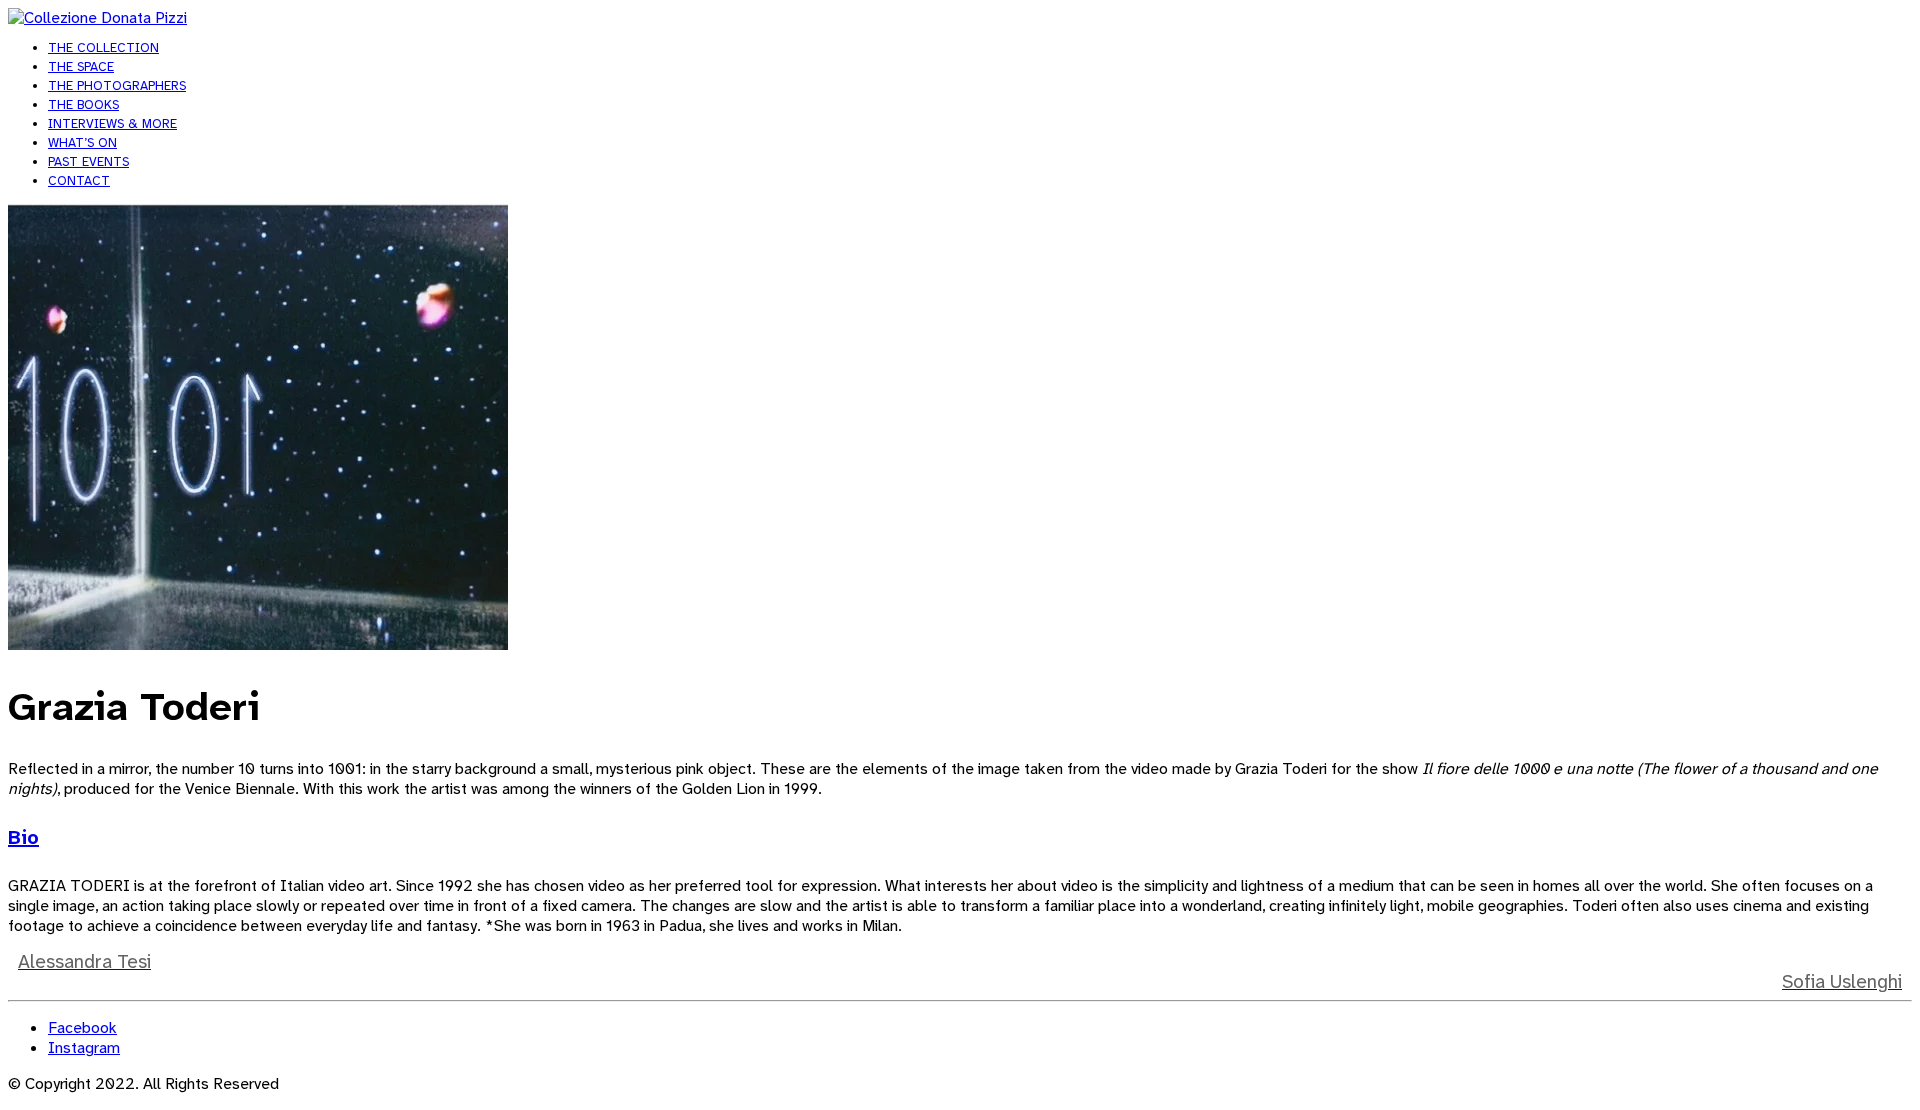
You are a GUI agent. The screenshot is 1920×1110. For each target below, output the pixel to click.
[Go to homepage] (97, 17)
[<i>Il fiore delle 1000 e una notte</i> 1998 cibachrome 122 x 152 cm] (258, 644)
